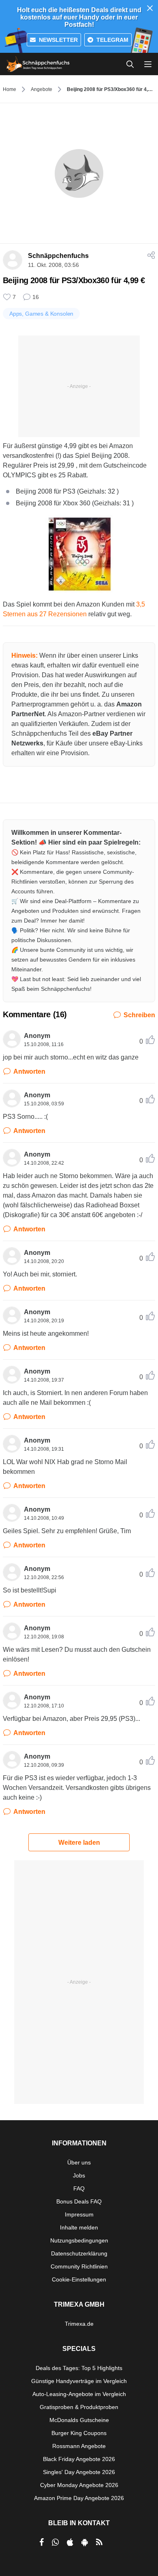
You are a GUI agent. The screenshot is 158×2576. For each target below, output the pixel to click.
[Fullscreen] (79, 554)
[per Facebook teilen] (42, 2542)
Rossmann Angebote (79, 2446)
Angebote (42, 89)
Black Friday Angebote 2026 (79, 2459)
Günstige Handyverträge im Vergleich (79, 2381)
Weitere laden (79, 1843)
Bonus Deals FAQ (79, 2201)
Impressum (79, 2214)
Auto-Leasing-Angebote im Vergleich (79, 2394)
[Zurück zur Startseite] (38, 64)
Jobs (79, 2175)
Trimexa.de (79, 2324)
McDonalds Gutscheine (79, 2420)
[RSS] (99, 2542)
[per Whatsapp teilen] (55, 2542)
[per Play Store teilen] (85, 2542)
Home (10, 89)
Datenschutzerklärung (79, 2253)
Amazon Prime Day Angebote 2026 (79, 2498)
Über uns (79, 2162)
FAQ (79, 2188)
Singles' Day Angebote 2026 (79, 2472)
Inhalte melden (79, 2227)
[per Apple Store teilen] (70, 2542)
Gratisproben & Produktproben (79, 2407)
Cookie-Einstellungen (79, 2279)
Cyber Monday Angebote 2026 (79, 2485)
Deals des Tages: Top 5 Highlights (79, 2368)
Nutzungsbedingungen (79, 2240)
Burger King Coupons (79, 2433)
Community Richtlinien (79, 2266)
